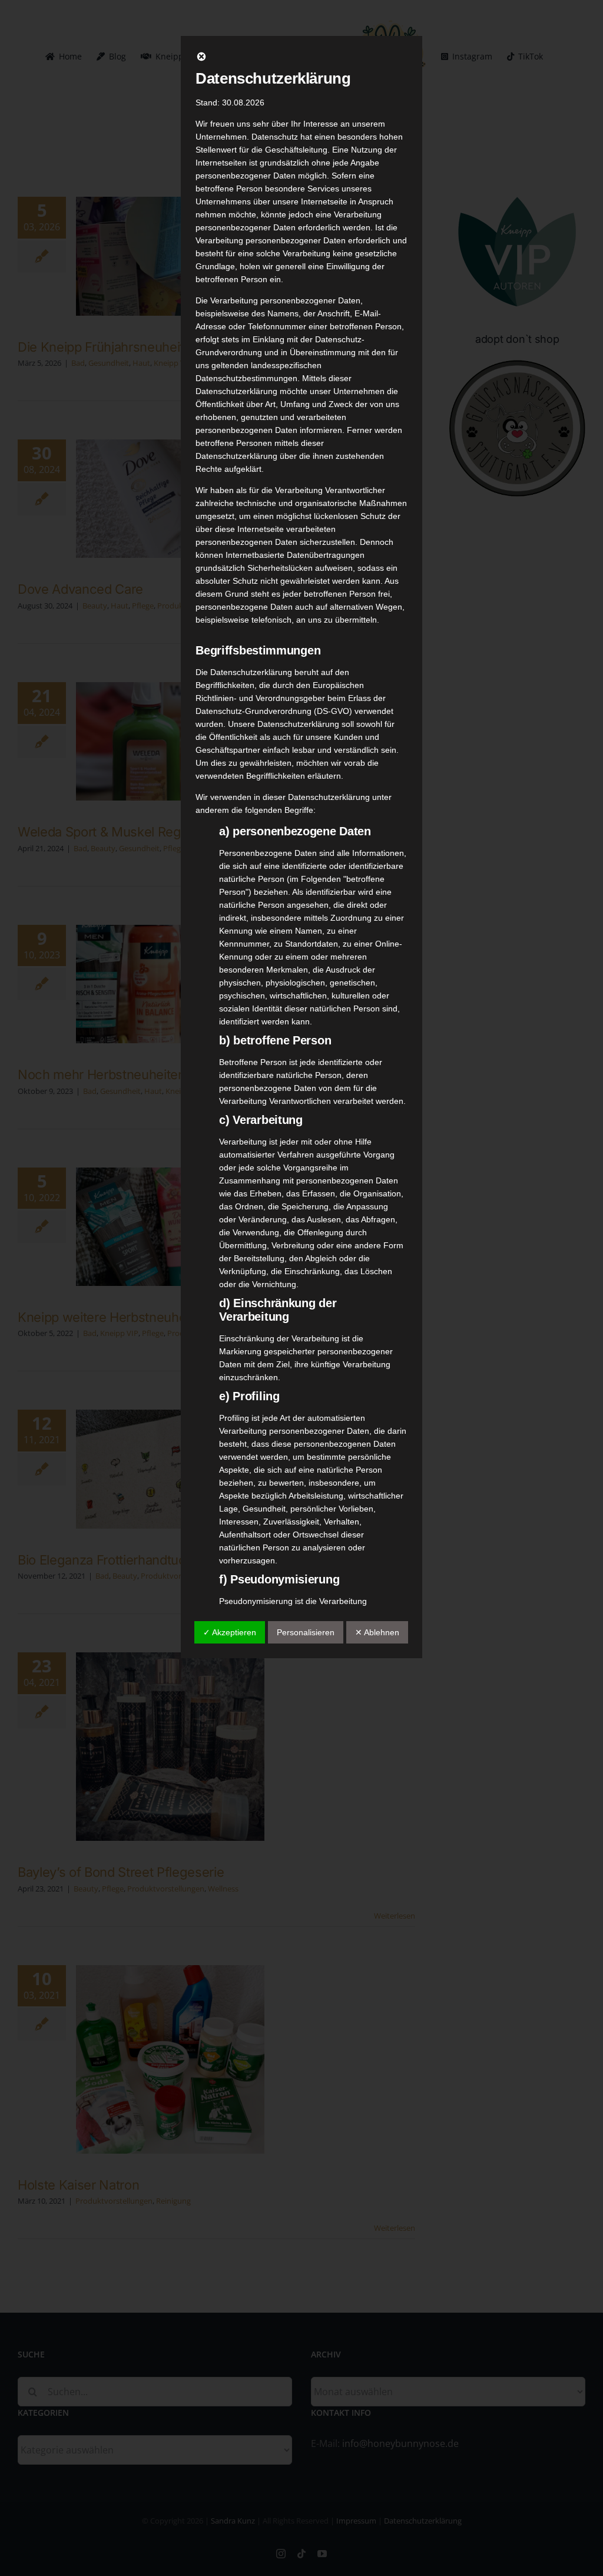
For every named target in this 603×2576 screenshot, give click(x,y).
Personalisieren (306, 1632)
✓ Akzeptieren (230, 1632)
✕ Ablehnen (377, 1632)
